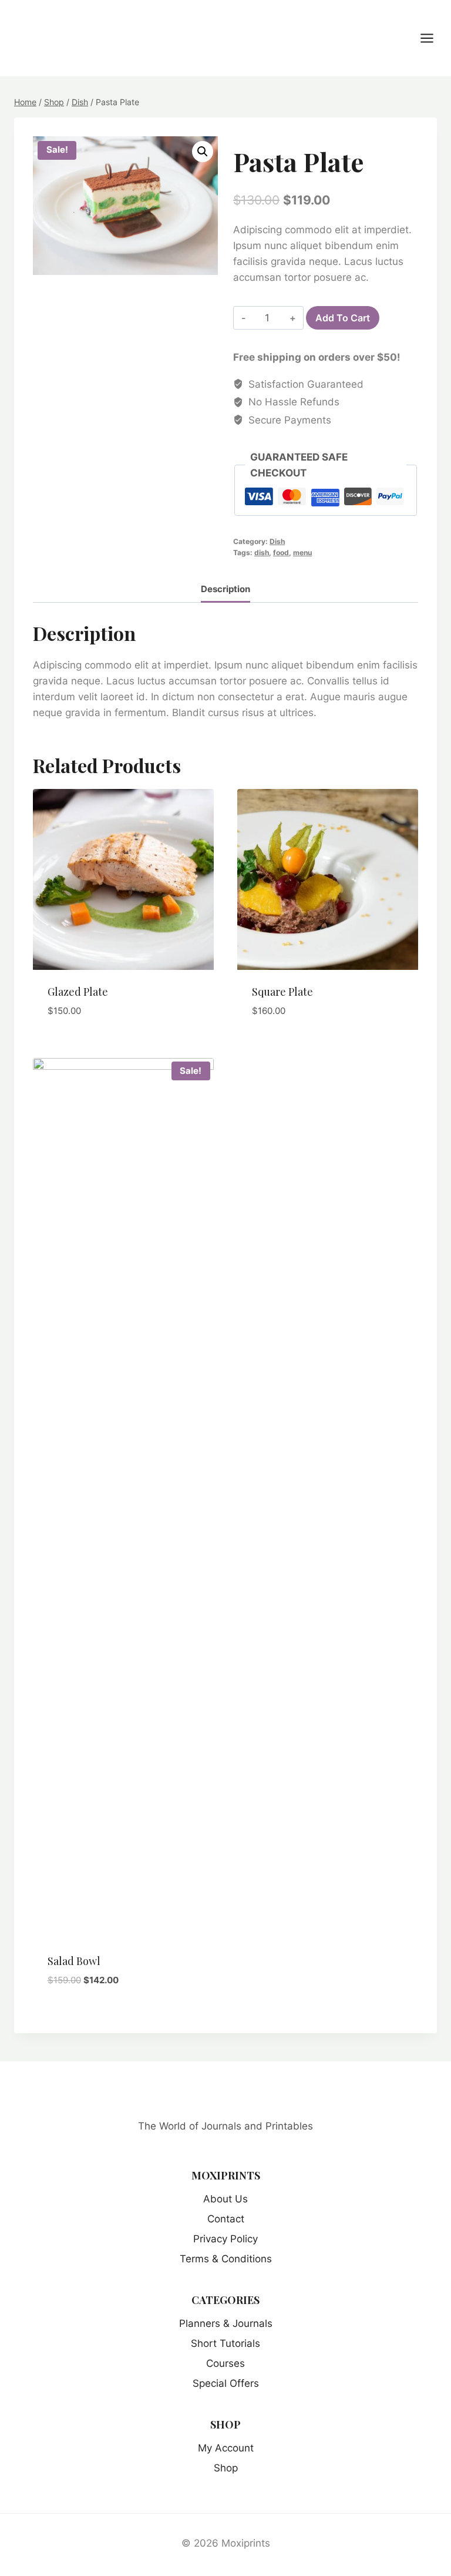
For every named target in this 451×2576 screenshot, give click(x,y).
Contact (226, 2219)
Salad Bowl (74, 1961)
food (281, 553)
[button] (203, 152)
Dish (277, 541)
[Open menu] (433, 38)
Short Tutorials (225, 2343)
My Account (226, 2448)
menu (302, 553)
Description (225, 589)
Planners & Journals (226, 2323)
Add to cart (343, 318)
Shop (226, 2468)
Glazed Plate (78, 992)
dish (262, 553)
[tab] (225, 591)
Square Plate (282, 992)
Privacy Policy (225, 2239)
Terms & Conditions (226, 2259)
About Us (225, 2199)
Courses (225, 2363)
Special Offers (226, 2383)
